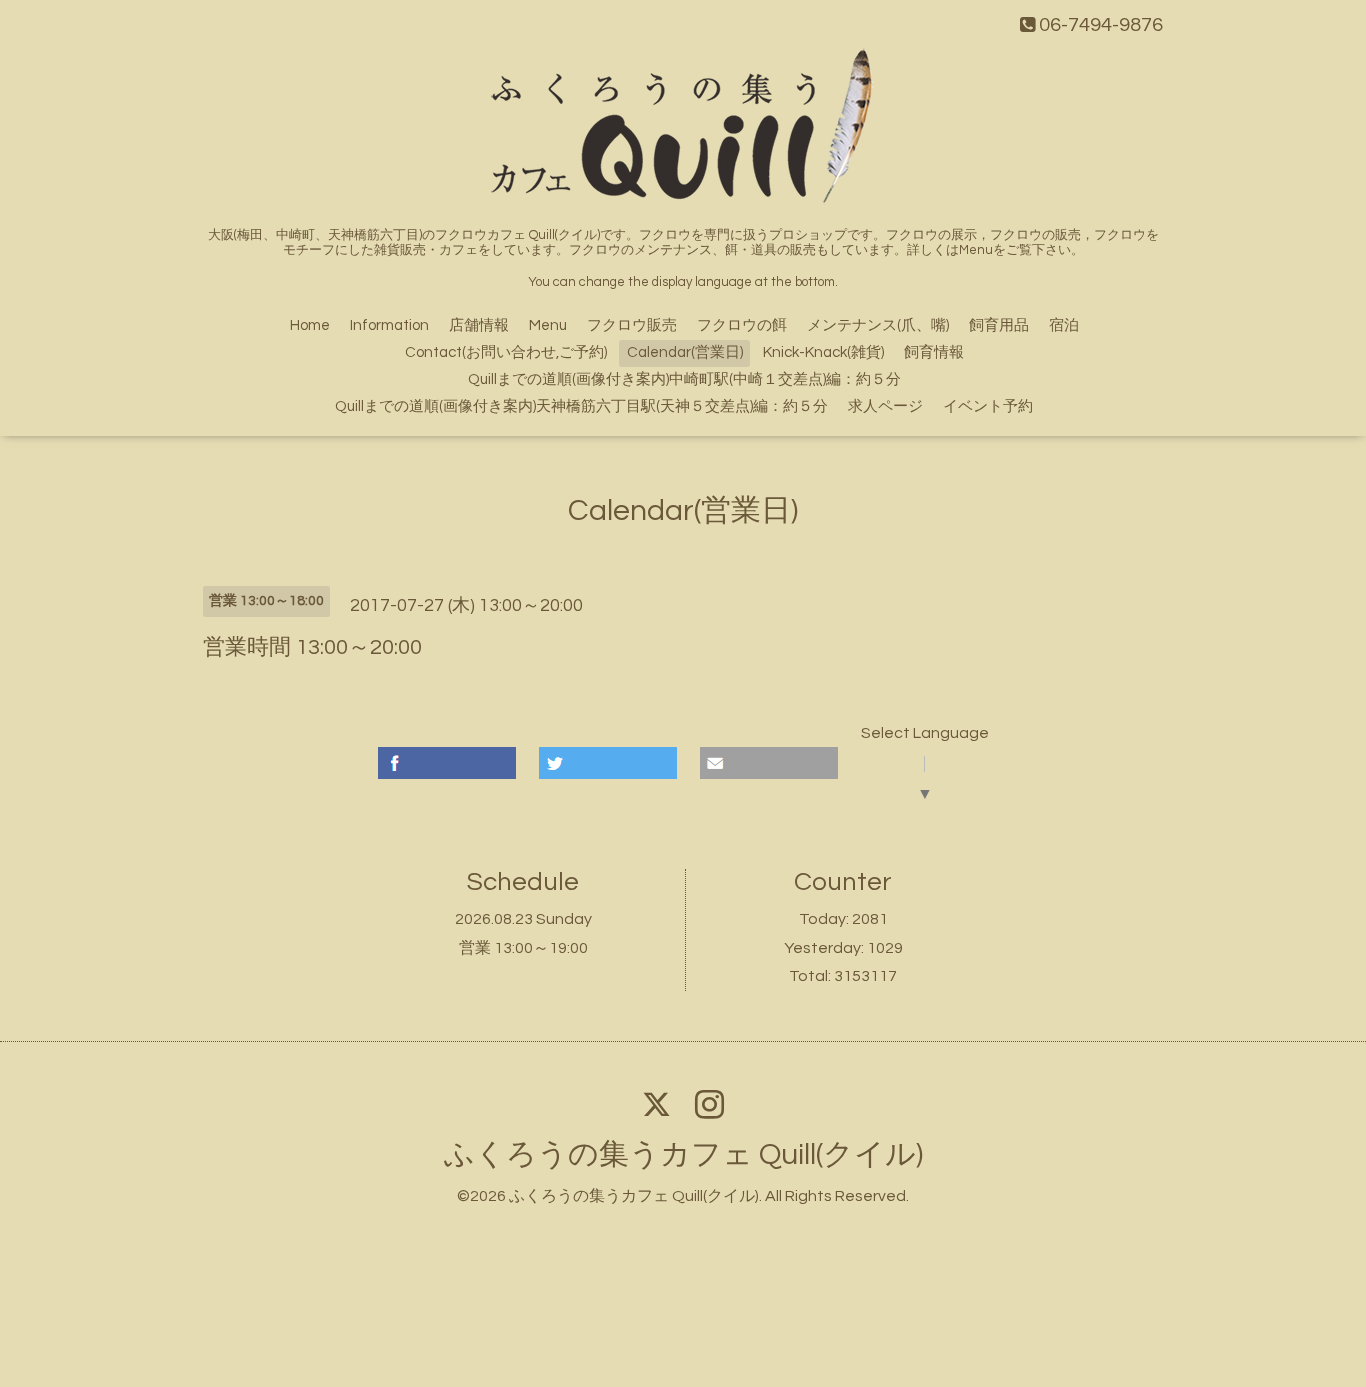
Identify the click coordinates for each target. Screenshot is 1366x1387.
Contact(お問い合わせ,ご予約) (506, 352)
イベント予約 (988, 406)
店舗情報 (479, 325)
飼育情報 (934, 352)
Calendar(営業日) (685, 352)
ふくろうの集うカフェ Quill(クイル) (683, 1154)
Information (389, 325)
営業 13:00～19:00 (523, 948)
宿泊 (1064, 325)
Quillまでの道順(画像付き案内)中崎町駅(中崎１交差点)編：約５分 (684, 379)
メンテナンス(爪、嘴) (878, 325)
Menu (548, 325)
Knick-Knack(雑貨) (823, 352)
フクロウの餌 (742, 325)
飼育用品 (999, 325)
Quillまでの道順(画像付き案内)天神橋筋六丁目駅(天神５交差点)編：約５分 (581, 406)
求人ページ (885, 406)
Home (310, 325)
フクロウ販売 (632, 325)
